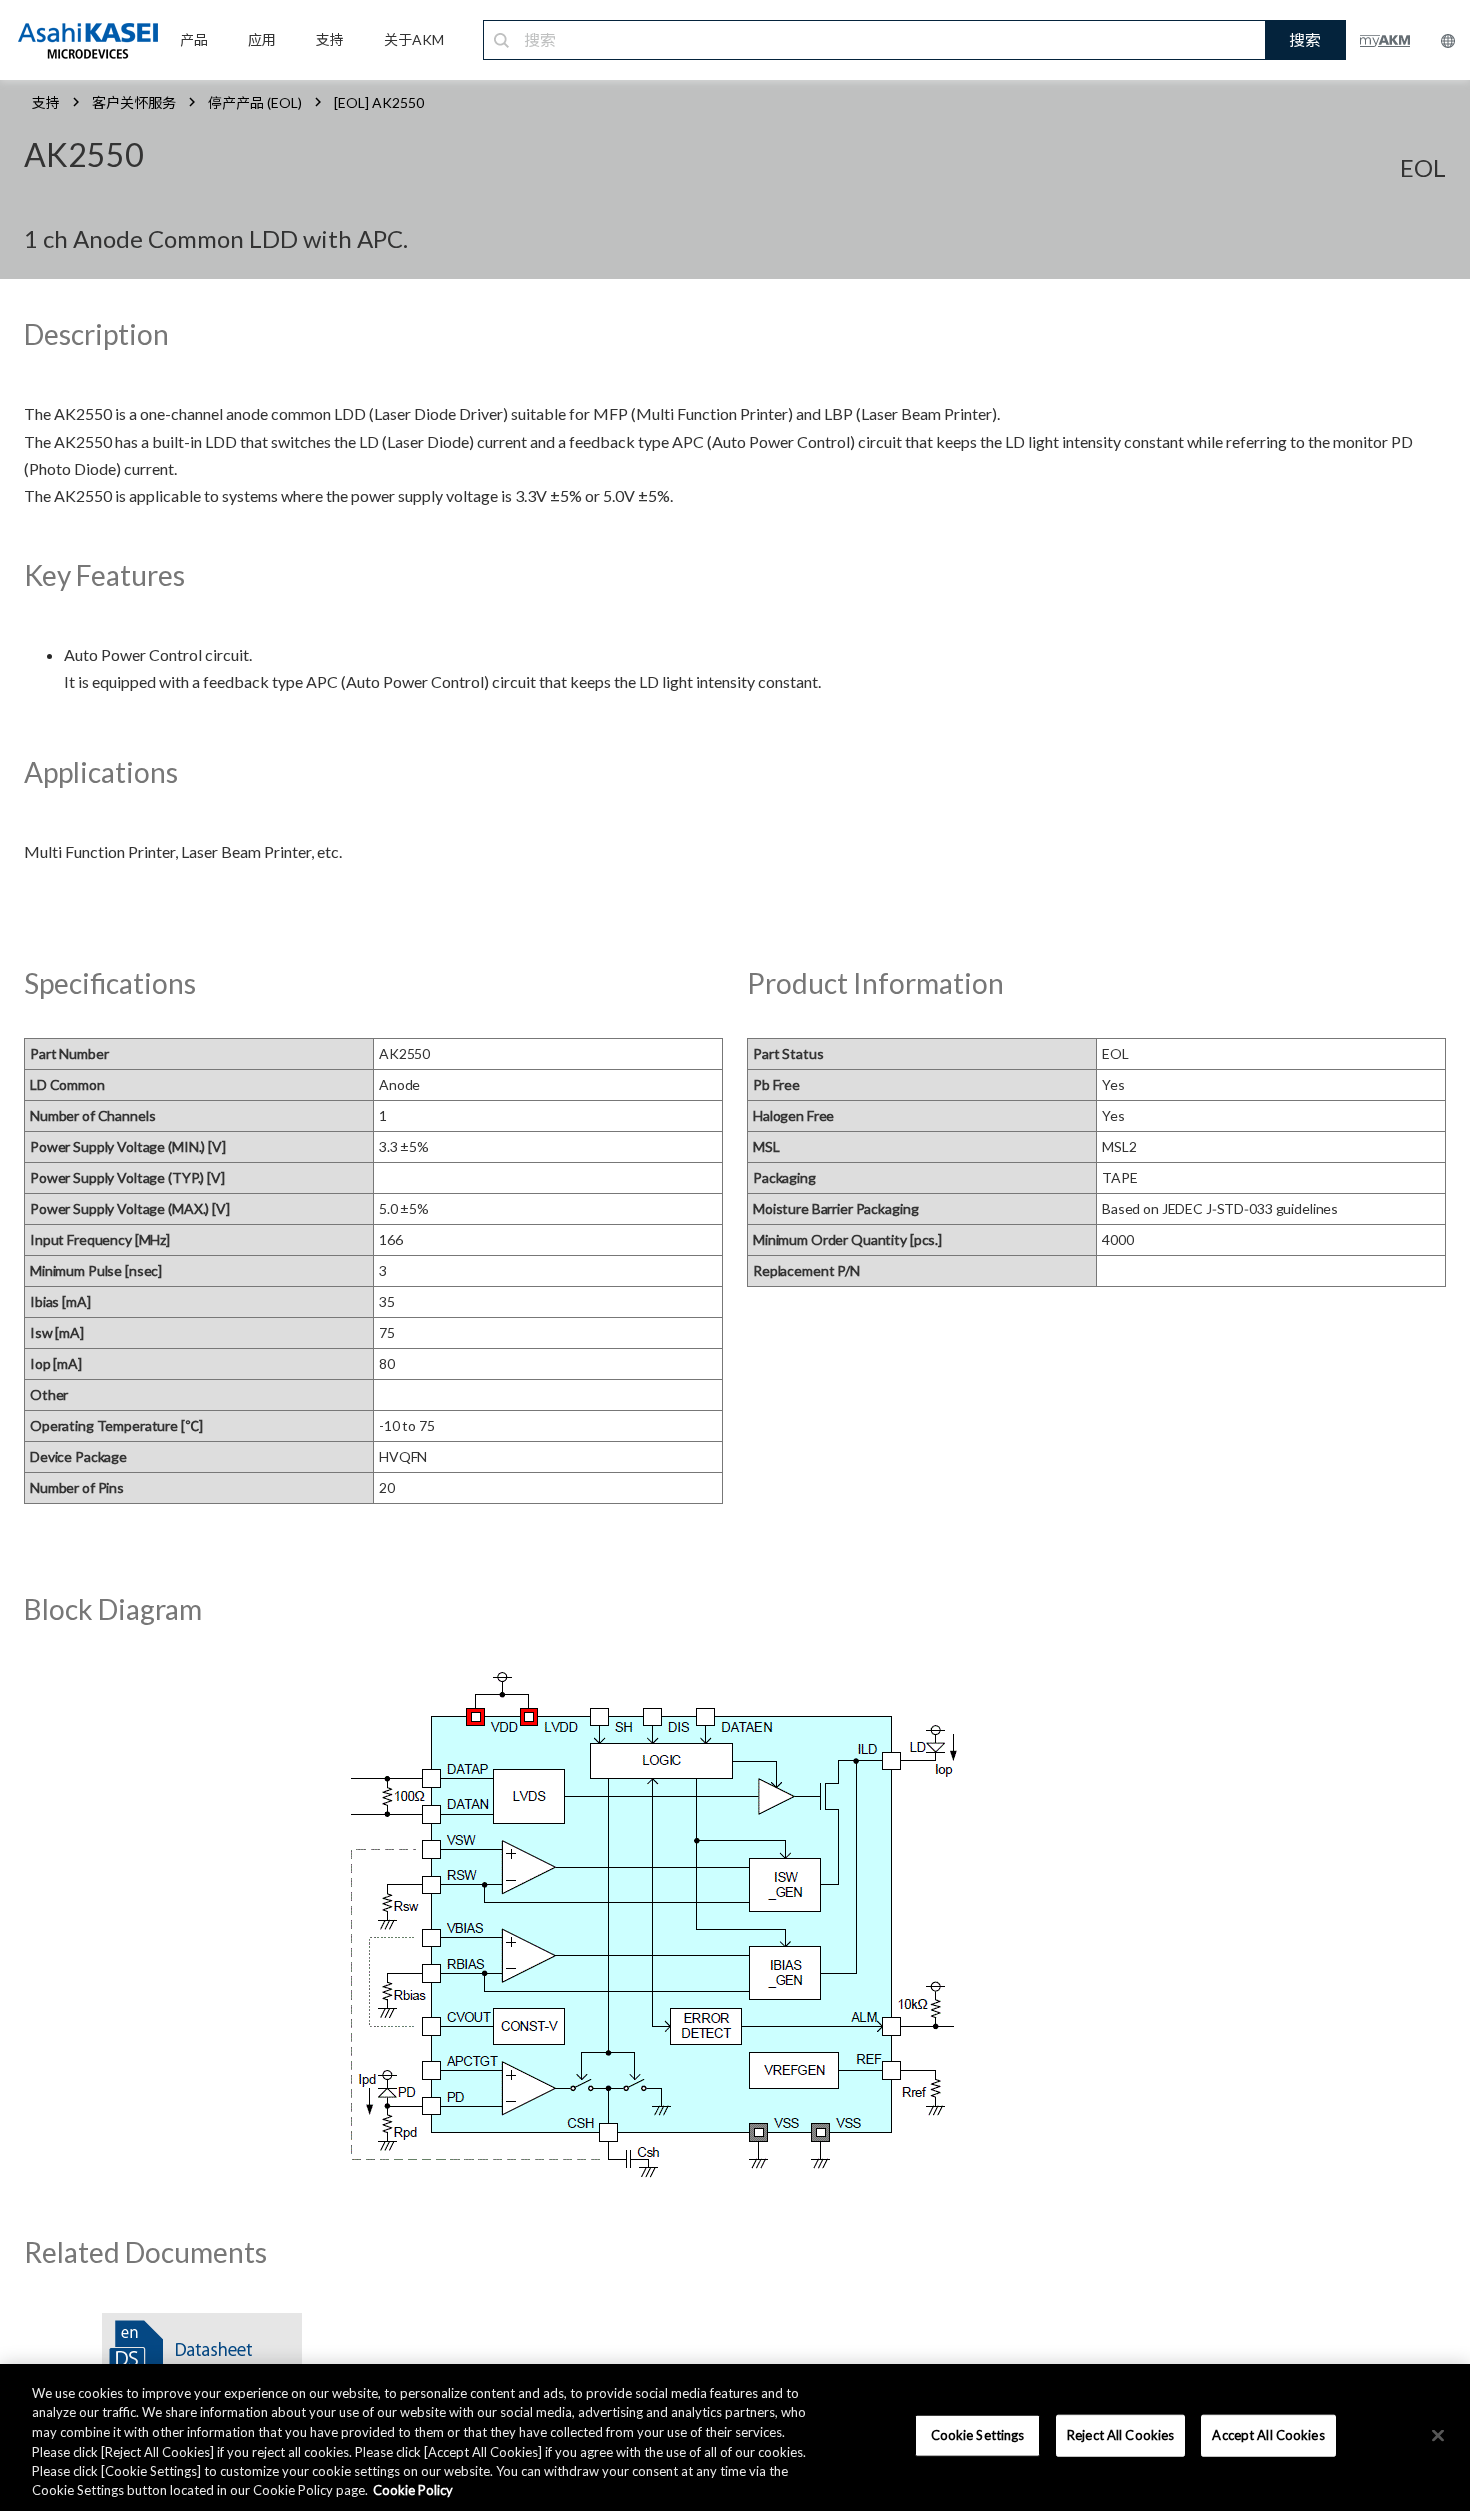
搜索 (1305, 39)
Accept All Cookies (1268, 2435)
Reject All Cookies (1120, 2435)
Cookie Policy (413, 2490)
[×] (1438, 2436)
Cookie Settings (978, 2435)
